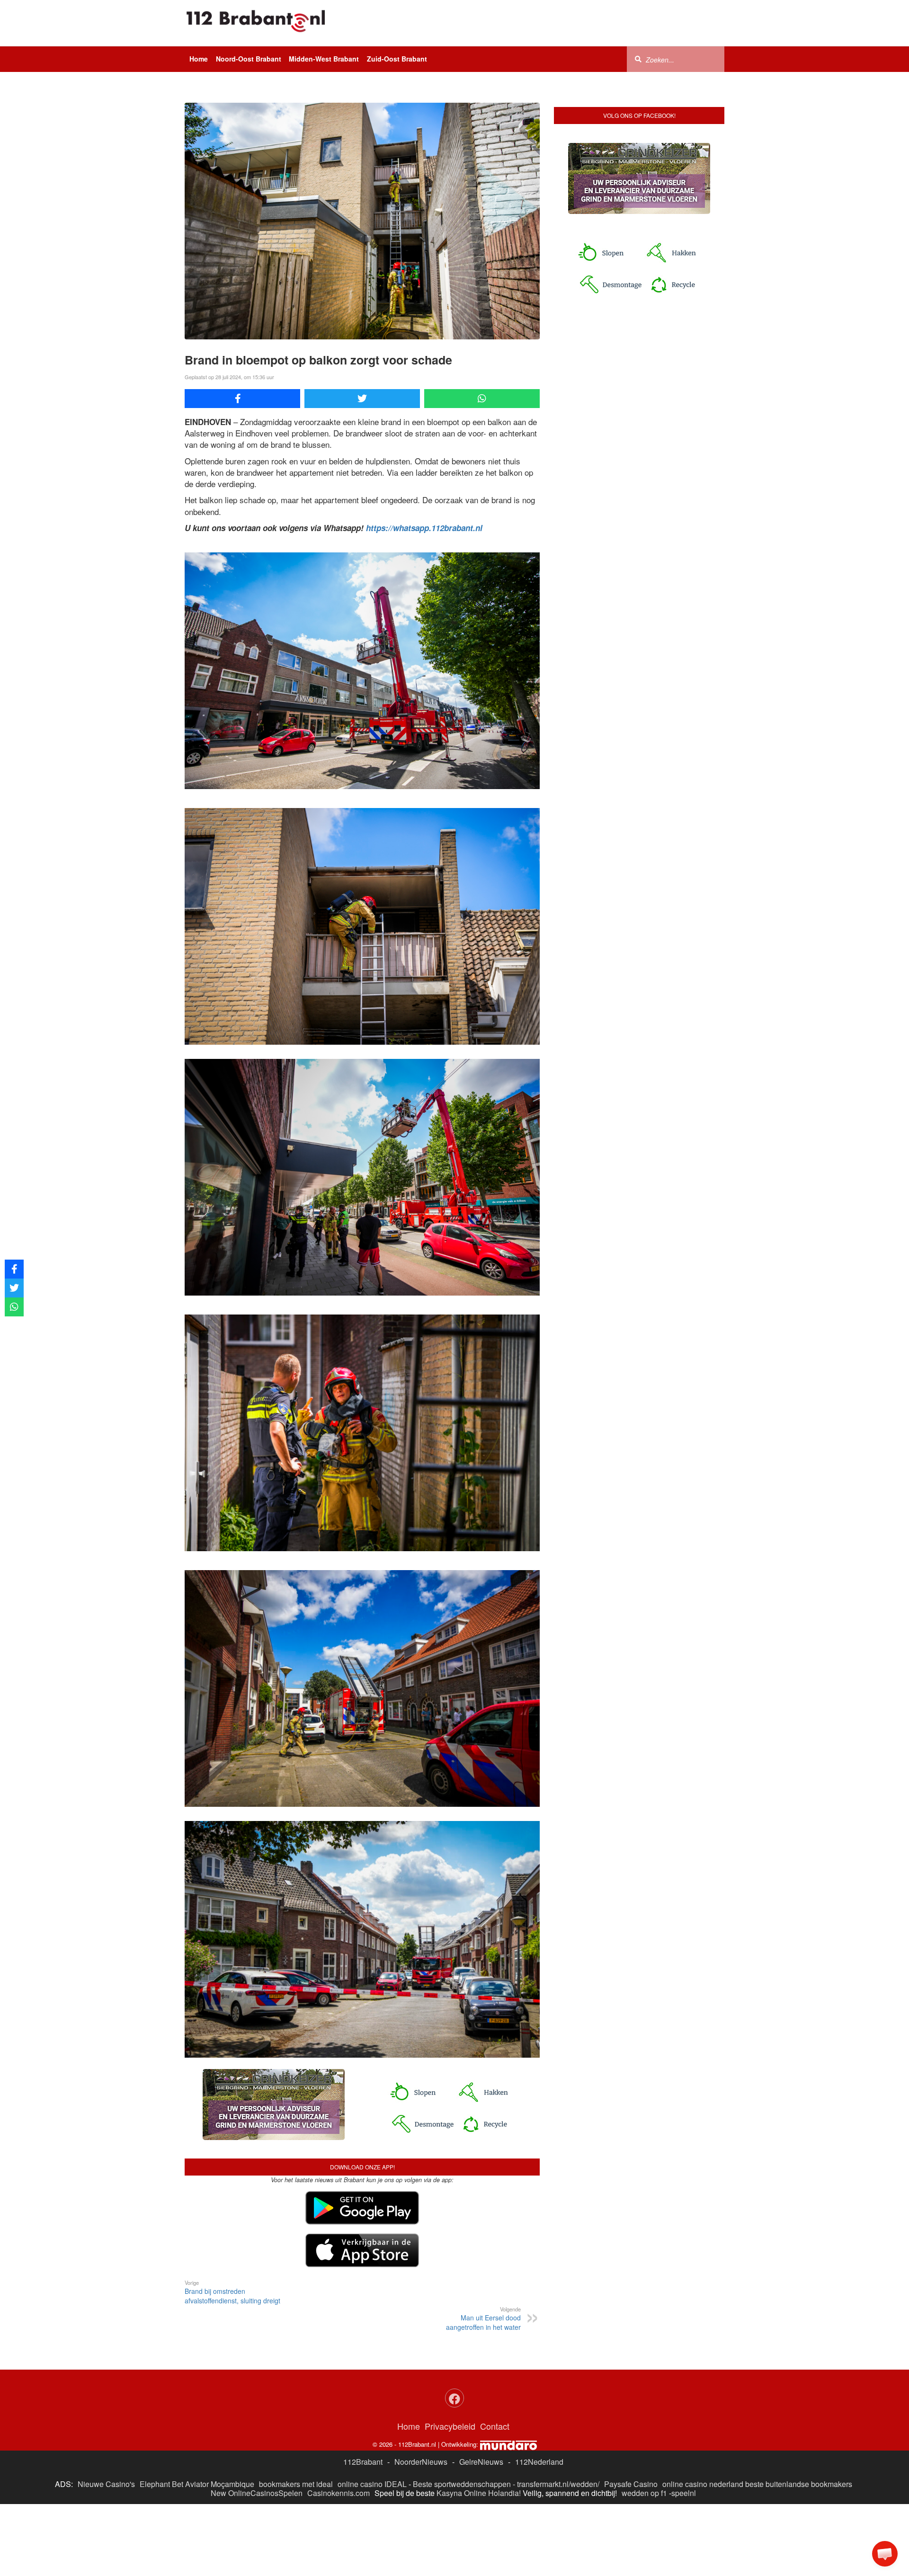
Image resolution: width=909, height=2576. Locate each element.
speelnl (684, 2493)
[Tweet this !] (362, 399)
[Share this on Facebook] (242, 399)
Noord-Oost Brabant (249, 59)
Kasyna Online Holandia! (479, 2493)
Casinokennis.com (339, 2493)
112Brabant (363, 2462)
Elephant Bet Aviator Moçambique (197, 2484)
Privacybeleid (450, 2426)
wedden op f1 (644, 2493)
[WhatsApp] (482, 399)
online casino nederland (703, 2484)
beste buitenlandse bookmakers (799, 2484)
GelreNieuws (481, 2462)
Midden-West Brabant (324, 59)
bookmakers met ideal (296, 2484)
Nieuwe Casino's (106, 2484)
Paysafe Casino (631, 2484)
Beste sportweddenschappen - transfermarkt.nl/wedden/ (506, 2484)
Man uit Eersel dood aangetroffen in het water (483, 2318)
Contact (495, 2426)
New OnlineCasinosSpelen (257, 2493)
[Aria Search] (638, 59)
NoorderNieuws (421, 2462)
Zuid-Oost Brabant (397, 59)
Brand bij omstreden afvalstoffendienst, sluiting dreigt (232, 2292)
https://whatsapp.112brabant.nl (424, 528)
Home (199, 59)
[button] (885, 2554)
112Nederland (539, 2462)
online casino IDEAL (372, 2484)
